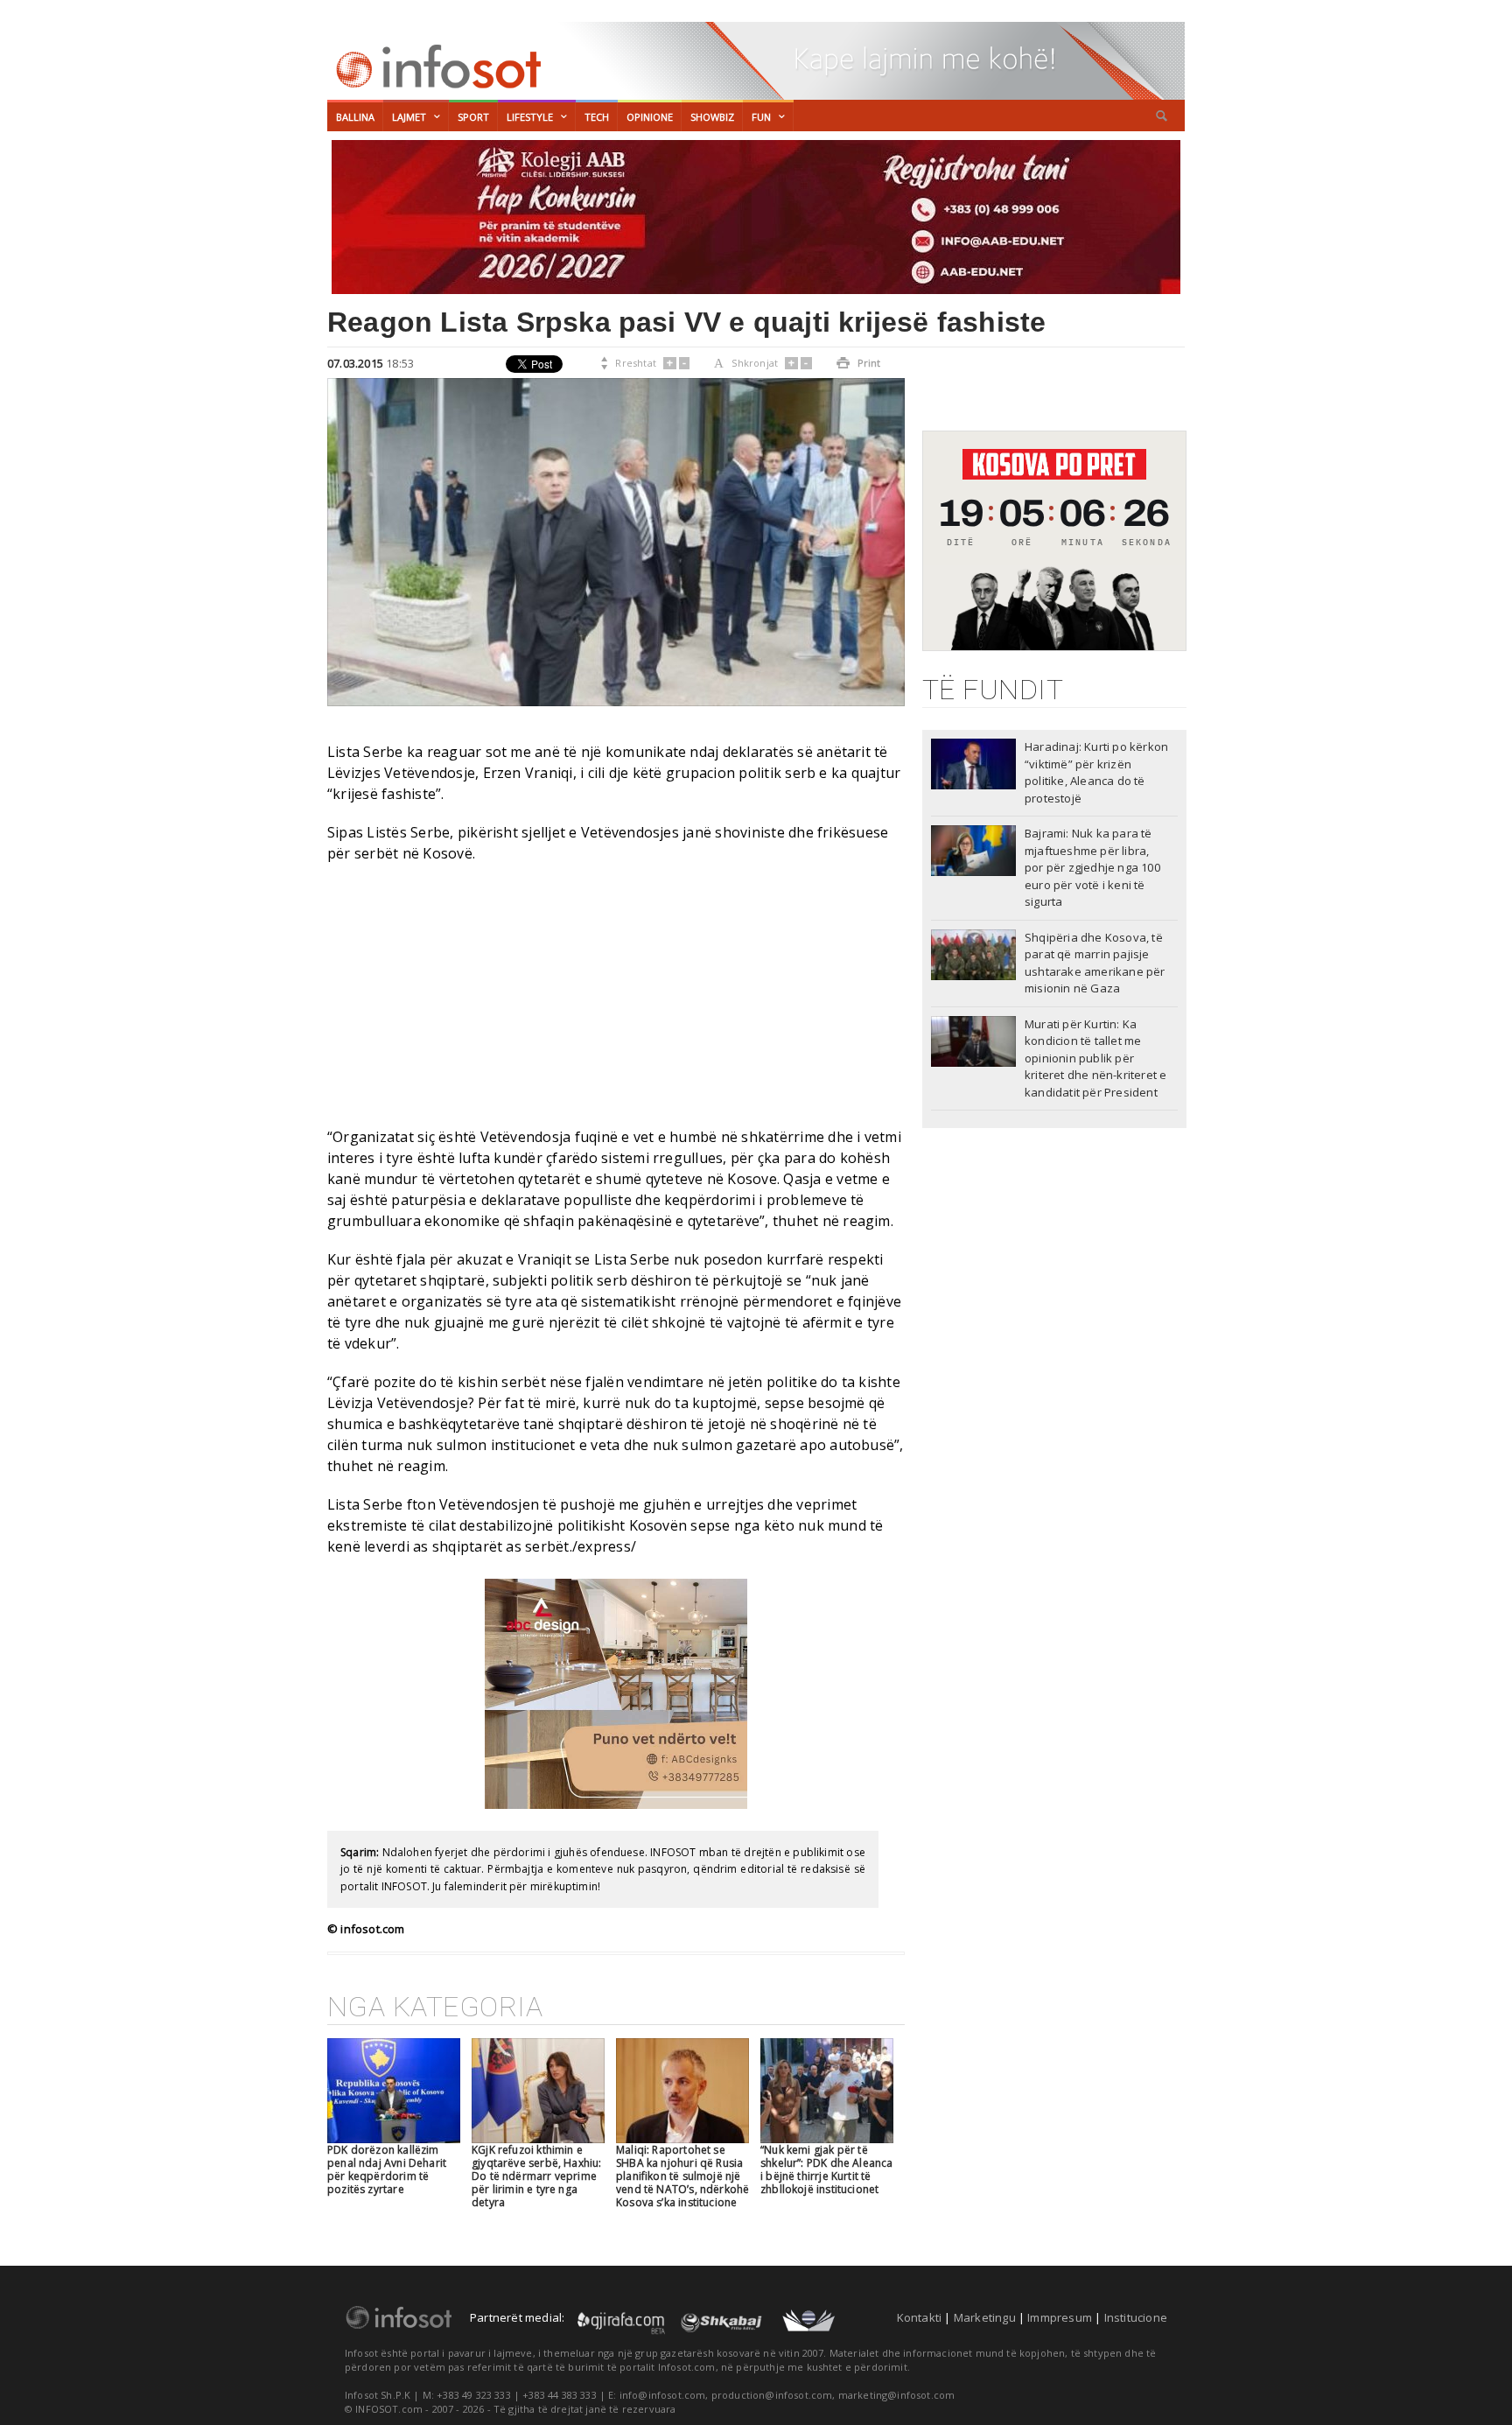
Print (859, 363)
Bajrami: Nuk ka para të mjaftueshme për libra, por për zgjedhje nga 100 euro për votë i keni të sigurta (1092, 867)
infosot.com (436, 67)
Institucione (1136, 2317)
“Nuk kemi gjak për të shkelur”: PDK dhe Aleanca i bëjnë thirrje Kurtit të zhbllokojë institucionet (827, 2169)
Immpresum (1060, 2317)
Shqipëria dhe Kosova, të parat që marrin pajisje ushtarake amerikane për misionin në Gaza (1095, 963)
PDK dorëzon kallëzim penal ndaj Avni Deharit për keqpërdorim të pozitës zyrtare (387, 2169)
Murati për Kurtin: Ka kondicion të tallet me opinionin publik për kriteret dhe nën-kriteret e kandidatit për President (1095, 1058)
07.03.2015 (355, 363)
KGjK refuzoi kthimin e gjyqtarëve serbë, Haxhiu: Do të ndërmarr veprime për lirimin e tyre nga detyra (537, 2176)
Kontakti (920, 2317)
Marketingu (985, 2317)
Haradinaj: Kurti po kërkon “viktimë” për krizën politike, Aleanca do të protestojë (1096, 772)
